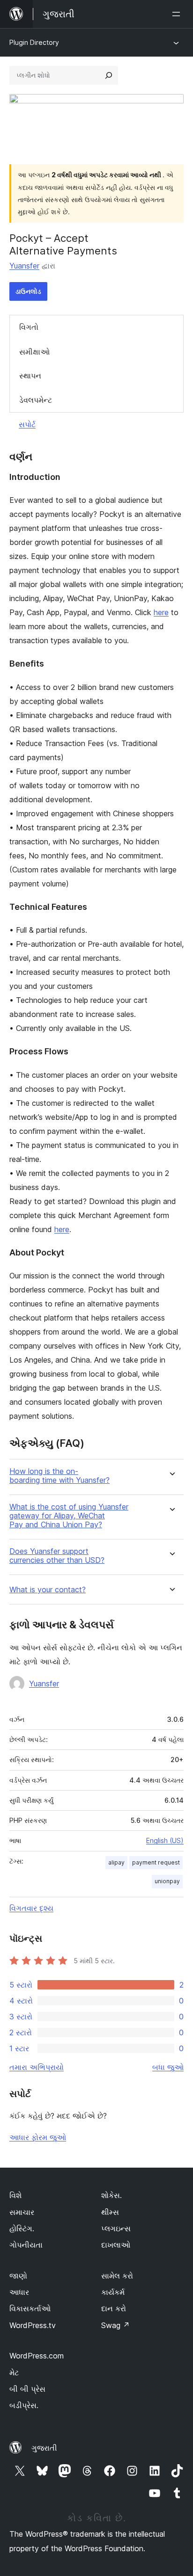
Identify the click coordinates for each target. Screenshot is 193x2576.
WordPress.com (37, 2356)
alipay (116, 1862)
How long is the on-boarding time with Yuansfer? (59, 1476)
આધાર (19, 2292)
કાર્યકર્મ (113, 2292)
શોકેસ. (111, 2195)
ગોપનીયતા (26, 2245)
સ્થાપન (30, 376)
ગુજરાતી (44, 2448)
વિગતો (29, 327)
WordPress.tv (33, 2325)
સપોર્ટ (27, 424)
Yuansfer (24, 266)
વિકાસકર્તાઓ (30, 2308)
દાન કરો (114, 2308)
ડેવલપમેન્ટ (36, 400)
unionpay (167, 1881)
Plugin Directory (34, 42)
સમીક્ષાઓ (34, 352)
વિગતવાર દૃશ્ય (31, 1908)
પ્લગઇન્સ (116, 2228)
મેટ (14, 2373)
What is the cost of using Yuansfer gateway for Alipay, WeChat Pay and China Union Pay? (69, 1516)
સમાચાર (22, 2212)
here (161, 612)
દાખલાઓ (116, 2245)
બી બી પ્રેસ (27, 2389)
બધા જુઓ (168, 2067)
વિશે (15, 2195)
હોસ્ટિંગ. (22, 2228)
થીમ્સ (110, 2212)
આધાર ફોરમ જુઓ (38, 2137)
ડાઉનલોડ (28, 291)
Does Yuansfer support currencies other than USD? (57, 1556)
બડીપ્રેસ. (24, 2405)
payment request (156, 1862)
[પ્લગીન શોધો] (109, 75)
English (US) (165, 1840)
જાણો (18, 2276)
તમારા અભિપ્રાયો (37, 2067)
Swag (115, 2325)
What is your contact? (48, 1590)
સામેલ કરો (117, 2276)
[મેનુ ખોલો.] (178, 14)
